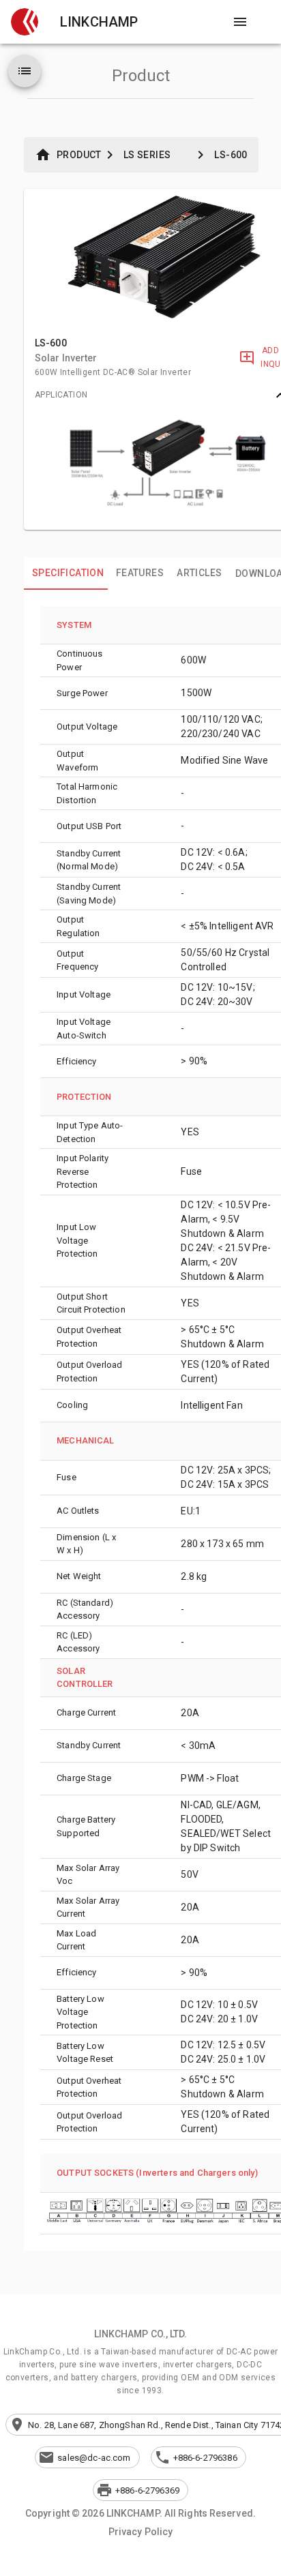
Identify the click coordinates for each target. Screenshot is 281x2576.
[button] (25, 22)
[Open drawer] (240, 22)
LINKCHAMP (99, 22)
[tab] (66, 573)
